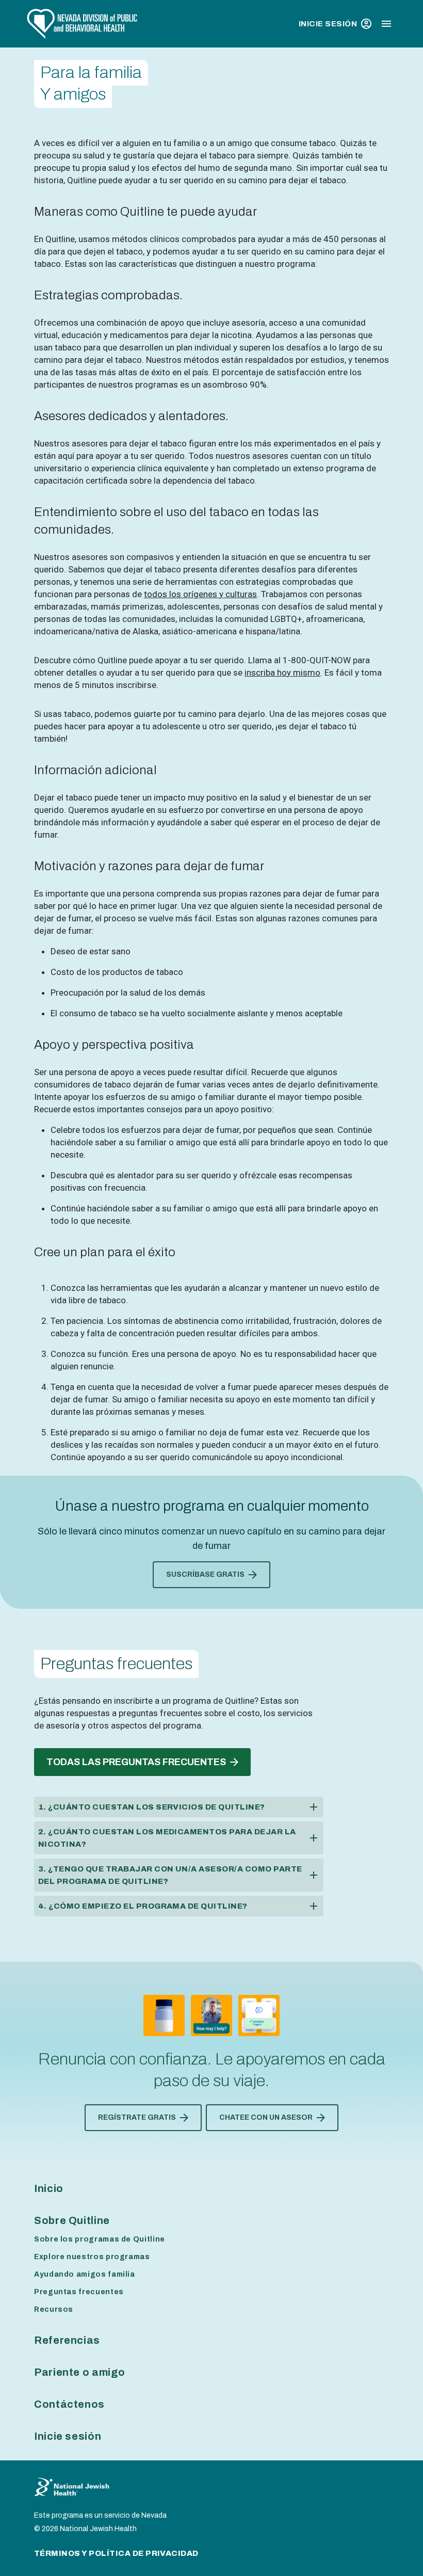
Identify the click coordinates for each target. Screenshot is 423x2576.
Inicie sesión (328, 24)
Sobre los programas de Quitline (100, 2239)
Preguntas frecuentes (79, 2292)
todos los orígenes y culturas (200, 594)
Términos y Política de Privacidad (116, 2553)
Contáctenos (69, 2404)
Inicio (49, 2188)
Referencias (67, 2340)
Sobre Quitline (72, 2220)
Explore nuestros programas (92, 2257)
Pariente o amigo (79, 2372)
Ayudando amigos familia (85, 2274)
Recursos (54, 2309)
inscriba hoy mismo (282, 673)
